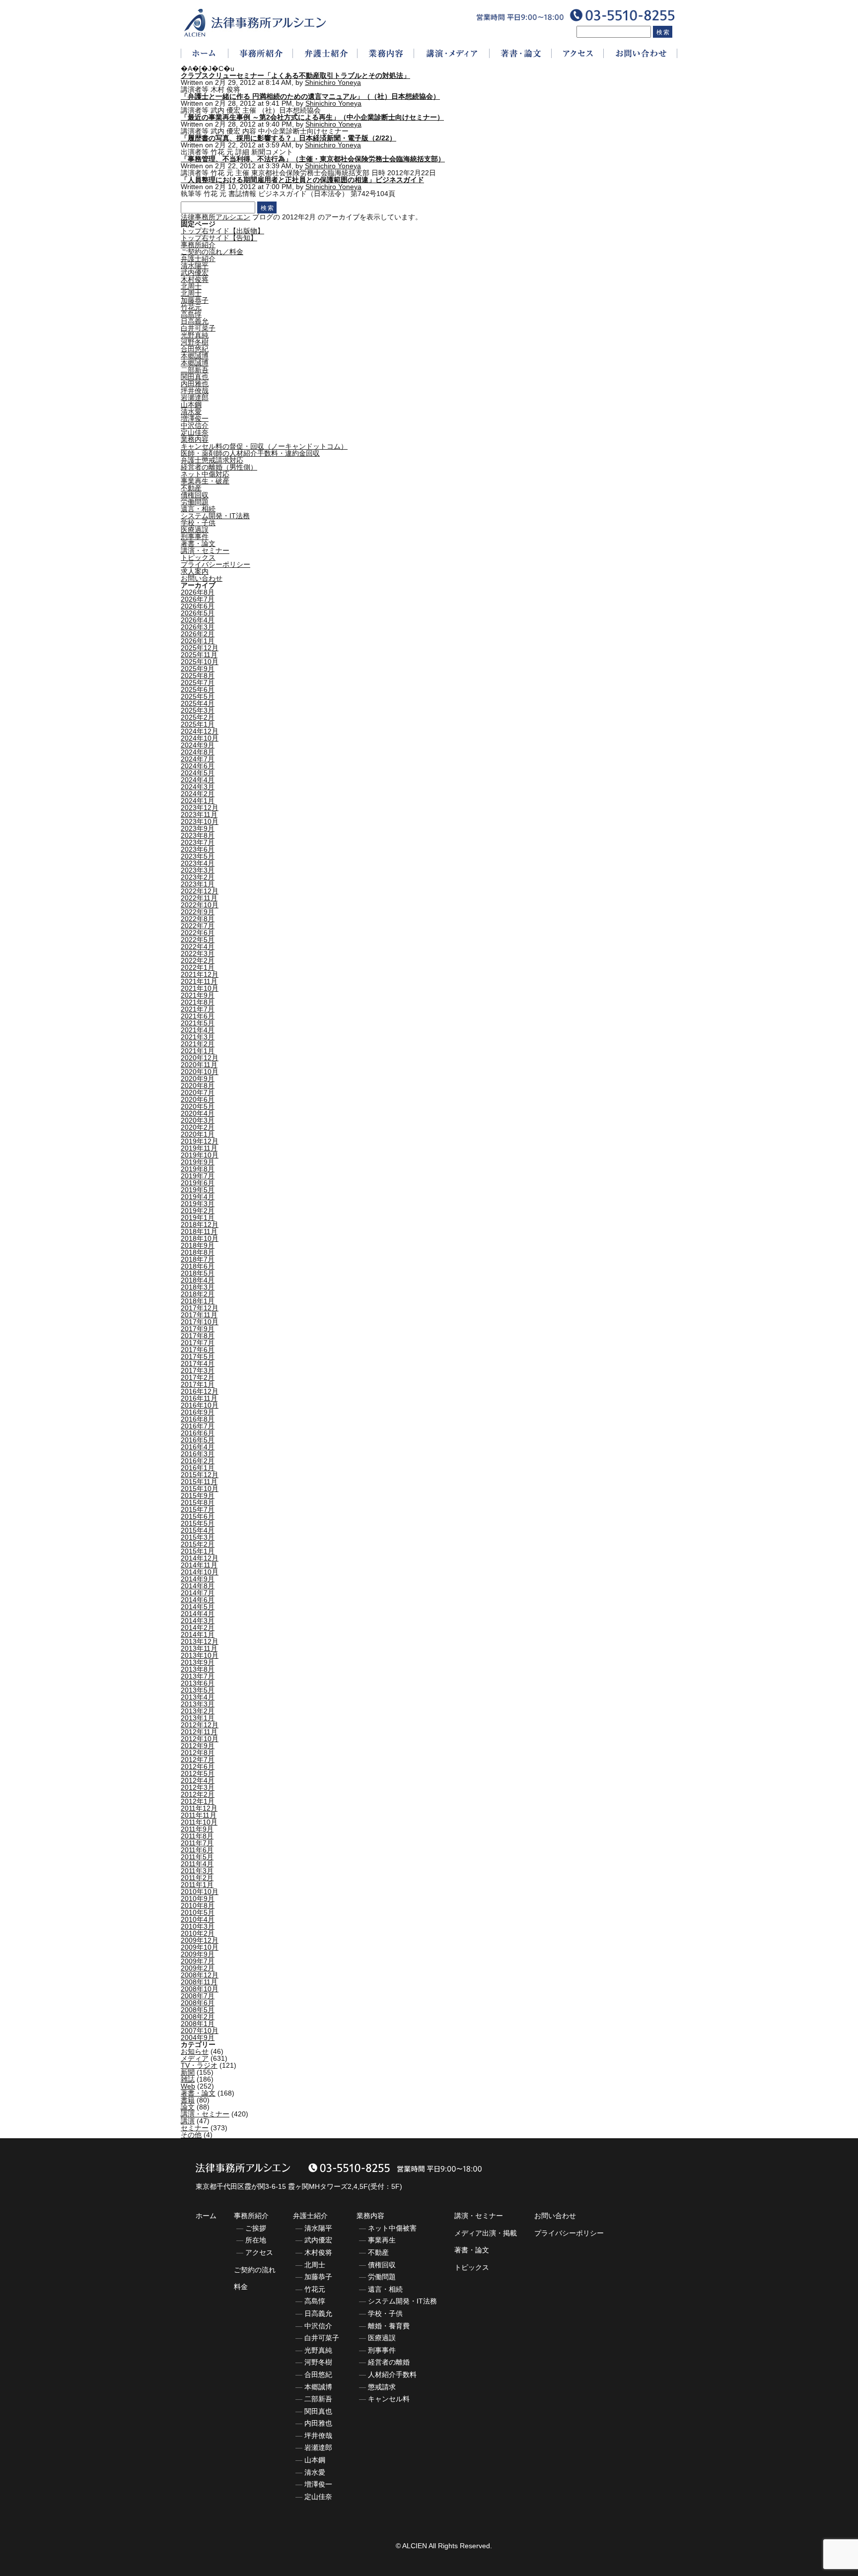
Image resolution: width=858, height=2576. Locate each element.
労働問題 (195, 502)
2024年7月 (198, 759)
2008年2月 (198, 2017)
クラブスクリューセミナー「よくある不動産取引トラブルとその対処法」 (295, 75)
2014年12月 (200, 1558)
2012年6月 (198, 1766)
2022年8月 (198, 919)
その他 (191, 2135)
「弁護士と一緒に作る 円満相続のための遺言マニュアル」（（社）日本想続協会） (310, 96)
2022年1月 (198, 967)
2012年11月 (199, 1732)
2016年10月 (200, 1405)
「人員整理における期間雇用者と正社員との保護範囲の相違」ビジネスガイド (302, 180)
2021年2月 (198, 1044)
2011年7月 (197, 1843)
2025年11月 (199, 655)
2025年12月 (200, 648)
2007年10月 (200, 2031)
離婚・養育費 (389, 2326)
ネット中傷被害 (392, 2228)
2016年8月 (198, 1419)
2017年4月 (198, 1363)
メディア (195, 2058)
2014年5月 (198, 1607)
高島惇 (191, 314)
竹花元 (191, 307)
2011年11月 (199, 1815)
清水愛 (191, 411)
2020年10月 (200, 1072)
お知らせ (195, 2051)
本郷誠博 (195, 356)
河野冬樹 (195, 342)
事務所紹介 (198, 245)
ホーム (206, 2216)
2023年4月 (198, 863)
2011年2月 (197, 1878)
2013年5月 (198, 1690)
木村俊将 (195, 279)
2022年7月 (198, 926)
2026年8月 (198, 592)
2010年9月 (198, 1898)
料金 (241, 2287)
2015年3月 (198, 1537)
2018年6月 (198, 1266)
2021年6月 (198, 1016)
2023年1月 (198, 884)
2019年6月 (198, 1183)
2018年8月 (198, 1252)
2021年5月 (198, 1023)
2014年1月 (198, 1634)
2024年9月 (198, 745)
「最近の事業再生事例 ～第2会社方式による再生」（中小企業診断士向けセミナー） (312, 117)
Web (188, 2086)
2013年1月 (198, 1718)
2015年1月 (198, 1551)
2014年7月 (198, 1593)
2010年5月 (198, 1912)
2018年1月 (198, 1301)
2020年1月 (198, 1134)
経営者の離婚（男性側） (219, 467)
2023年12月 (200, 808)
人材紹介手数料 (392, 2374)
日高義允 (195, 321)
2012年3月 (198, 1787)
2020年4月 (198, 1113)
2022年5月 (198, 940)
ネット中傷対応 (205, 474)
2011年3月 (197, 1871)
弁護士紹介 (198, 259)
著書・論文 (198, 543)
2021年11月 (199, 981)
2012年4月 (198, 1780)
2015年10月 (200, 1489)
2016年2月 (198, 1461)
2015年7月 (198, 1509)
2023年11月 (199, 814)
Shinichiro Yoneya (333, 82)
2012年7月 (198, 1760)
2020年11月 (199, 1065)
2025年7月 (198, 682)
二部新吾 (195, 370)
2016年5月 (198, 1440)
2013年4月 (198, 1697)
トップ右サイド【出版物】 (222, 231)
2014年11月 (199, 1565)
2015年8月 (198, 1502)
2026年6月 (198, 606)
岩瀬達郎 (195, 398)
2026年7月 (198, 599)
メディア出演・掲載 (486, 2233)
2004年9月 (198, 2037)
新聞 (188, 2072)
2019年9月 (198, 1162)
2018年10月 (200, 1238)
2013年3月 (198, 1704)
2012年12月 (200, 1725)
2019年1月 (198, 1218)
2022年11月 (199, 898)
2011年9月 (197, 1829)
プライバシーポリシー (215, 564)
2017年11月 (199, 1315)
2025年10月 (200, 662)
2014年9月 (198, 1579)
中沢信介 (195, 425)
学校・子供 (198, 523)
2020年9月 (198, 1079)
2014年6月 (198, 1600)
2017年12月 (200, 1308)
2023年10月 (200, 821)
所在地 (256, 2240)
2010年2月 (198, 1933)
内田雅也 (195, 384)
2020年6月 (198, 1099)
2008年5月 (198, 2010)
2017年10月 (200, 1322)
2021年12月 (200, 974)
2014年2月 (198, 1627)
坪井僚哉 (195, 391)
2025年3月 (198, 710)
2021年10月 (200, 988)
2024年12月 (200, 731)
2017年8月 (198, 1336)
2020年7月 (198, 1092)
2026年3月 (198, 627)
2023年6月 (198, 849)
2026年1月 (198, 641)
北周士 (191, 286)
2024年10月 (200, 738)
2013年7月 (198, 1676)
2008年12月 (200, 1975)
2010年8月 (198, 1905)
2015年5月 (198, 1523)
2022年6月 (198, 933)
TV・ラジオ (199, 2065)
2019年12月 (200, 1141)
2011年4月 (197, 1864)
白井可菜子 (198, 328)
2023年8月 (198, 835)
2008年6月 (198, 2003)
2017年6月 (198, 1350)
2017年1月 (198, 1384)
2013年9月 (198, 1662)
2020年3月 (198, 1120)
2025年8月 (198, 676)
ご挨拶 (256, 2228)
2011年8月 (197, 1836)
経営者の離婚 (389, 2362)
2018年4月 (198, 1280)
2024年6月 (198, 766)
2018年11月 (199, 1231)
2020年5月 (198, 1106)
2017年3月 (198, 1370)
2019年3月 (198, 1204)
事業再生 (382, 2240)
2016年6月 (198, 1433)
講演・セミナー (205, 550)
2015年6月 (198, 1516)
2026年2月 (198, 634)
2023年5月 (198, 856)
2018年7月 (198, 1259)
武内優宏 (195, 272)
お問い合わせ (202, 578)
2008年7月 (198, 1996)
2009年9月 (198, 1954)
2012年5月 (198, 1773)
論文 (188, 2107)
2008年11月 (199, 1982)
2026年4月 (198, 620)
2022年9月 (198, 912)
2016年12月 (200, 1391)
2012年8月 (198, 1753)
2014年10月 (200, 1572)
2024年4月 (198, 780)
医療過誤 (195, 530)
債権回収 (195, 495)
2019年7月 (198, 1176)
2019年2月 (198, 1211)
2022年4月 (198, 947)
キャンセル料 (389, 2399)
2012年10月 (200, 1739)
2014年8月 (198, 1586)
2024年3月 (198, 787)
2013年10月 (200, 1655)
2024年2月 (198, 794)
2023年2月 (198, 877)
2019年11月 (199, 1148)
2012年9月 (198, 1746)
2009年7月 (198, 1961)
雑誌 (188, 2079)
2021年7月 (198, 1009)
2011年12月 (199, 1808)
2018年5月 (198, 1273)
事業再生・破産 (205, 481)
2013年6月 (198, 1683)
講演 (188, 2121)
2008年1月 (198, 2024)
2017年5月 (198, 1356)
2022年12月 (200, 891)
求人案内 (195, 571)
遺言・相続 (198, 509)
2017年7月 (198, 1343)
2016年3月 (198, 1454)
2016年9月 (198, 1412)
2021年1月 (198, 1051)
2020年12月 (200, 1058)
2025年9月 (198, 669)
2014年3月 (198, 1621)
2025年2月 (198, 717)
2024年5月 (198, 773)
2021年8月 (198, 1002)
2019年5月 (198, 1190)
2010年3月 (198, 1926)
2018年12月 (200, 1224)
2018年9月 (198, 1245)
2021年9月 (198, 995)
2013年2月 (198, 1711)
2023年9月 (198, 828)
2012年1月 (198, 1801)
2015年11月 (199, 1482)
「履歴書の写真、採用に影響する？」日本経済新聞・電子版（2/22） (288, 138)
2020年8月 (198, 1085)
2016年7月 (198, 1426)
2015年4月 (198, 1530)
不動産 (191, 488)
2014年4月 (198, 1614)
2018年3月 (198, 1287)
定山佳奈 (195, 432)
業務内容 (195, 439)
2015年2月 (198, 1544)
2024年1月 (198, 801)
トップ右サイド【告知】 (219, 238)
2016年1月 (198, 1468)
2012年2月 (198, 1794)
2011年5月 (197, 1857)
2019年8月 (198, 1169)
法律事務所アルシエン (215, 217)
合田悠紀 (195, 349)
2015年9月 (198, 1495)
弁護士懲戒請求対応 (212, 460)
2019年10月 (200, 1155)
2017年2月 (198, 1377)
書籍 (188, 2100)
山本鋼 (191, 405)
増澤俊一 (195, 418)
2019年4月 (198, 1197)
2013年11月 (199, 1648)
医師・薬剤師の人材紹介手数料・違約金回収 (250, 453)
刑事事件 (195, 537)
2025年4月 (198, 703)
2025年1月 (198, 724)
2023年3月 (198, 870)
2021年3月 (198, 1037)
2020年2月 (198, 1127)
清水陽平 (195, 266)
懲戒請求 (382, 2387)
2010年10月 (200, 1892)
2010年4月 (198, 1919)
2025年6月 (198, 689)
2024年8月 (198, 752)
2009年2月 (198, 1968)
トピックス (198, 557)
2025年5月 (198, 696)
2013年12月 (200, 1641)
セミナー (195, 2128)
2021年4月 (198, 1030)
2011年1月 (197, 1885)
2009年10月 (200, 1947)
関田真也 (195, 377)
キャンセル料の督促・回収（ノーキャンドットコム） (264, 446)
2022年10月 (200, 905)
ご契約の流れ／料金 (212, 252)
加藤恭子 (195, 300)
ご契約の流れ (255, 2270)
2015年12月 (200, 1475)
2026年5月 (198, 613)
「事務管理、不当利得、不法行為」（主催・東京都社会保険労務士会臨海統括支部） (313, 159)
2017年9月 (198, 1329)
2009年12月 (200, 1940)
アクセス (259, 2252)
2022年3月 (198, 953)
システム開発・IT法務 (215, 516)
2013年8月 (198, 1669)
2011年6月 (197, 1850)
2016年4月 (198, 1447)
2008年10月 (200, 1989)
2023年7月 (198, 842)
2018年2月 (198, 1294)
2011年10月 (199, 1822)
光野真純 (195, 335)
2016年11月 (199, 1398)
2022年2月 (198, 960)
